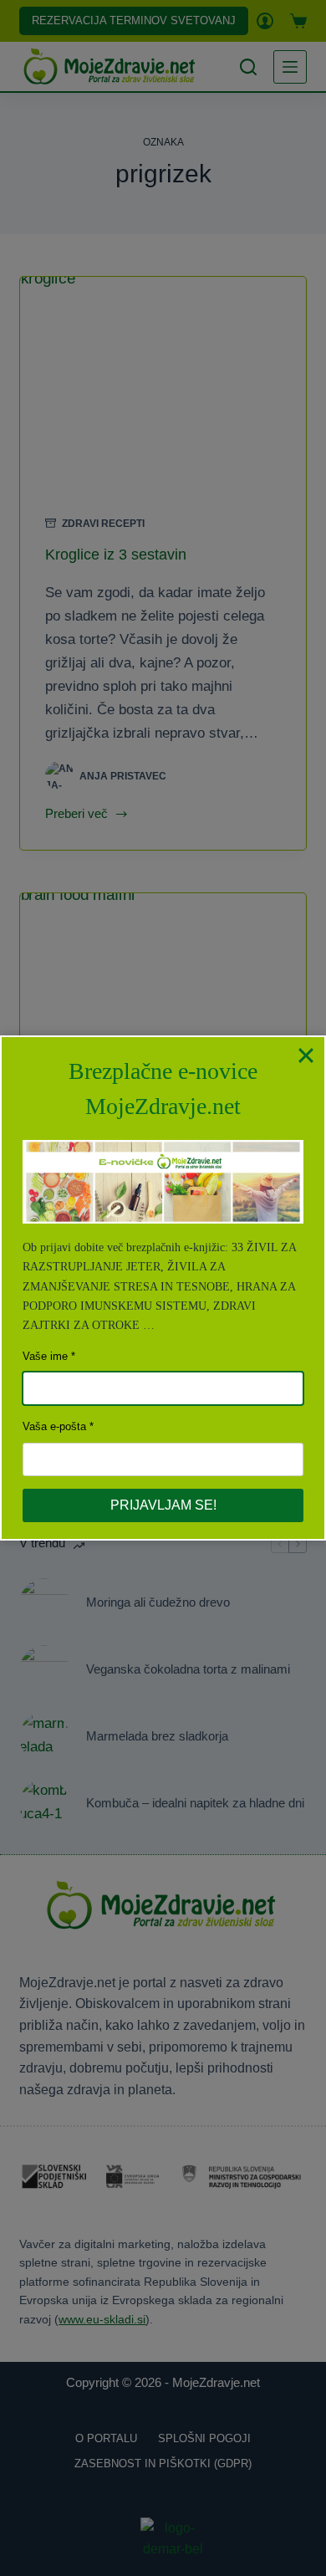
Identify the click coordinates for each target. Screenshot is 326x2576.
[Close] (306, 1055)
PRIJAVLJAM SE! (163, 1505)
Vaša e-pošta (54, 1426)
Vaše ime (45, 1356)
